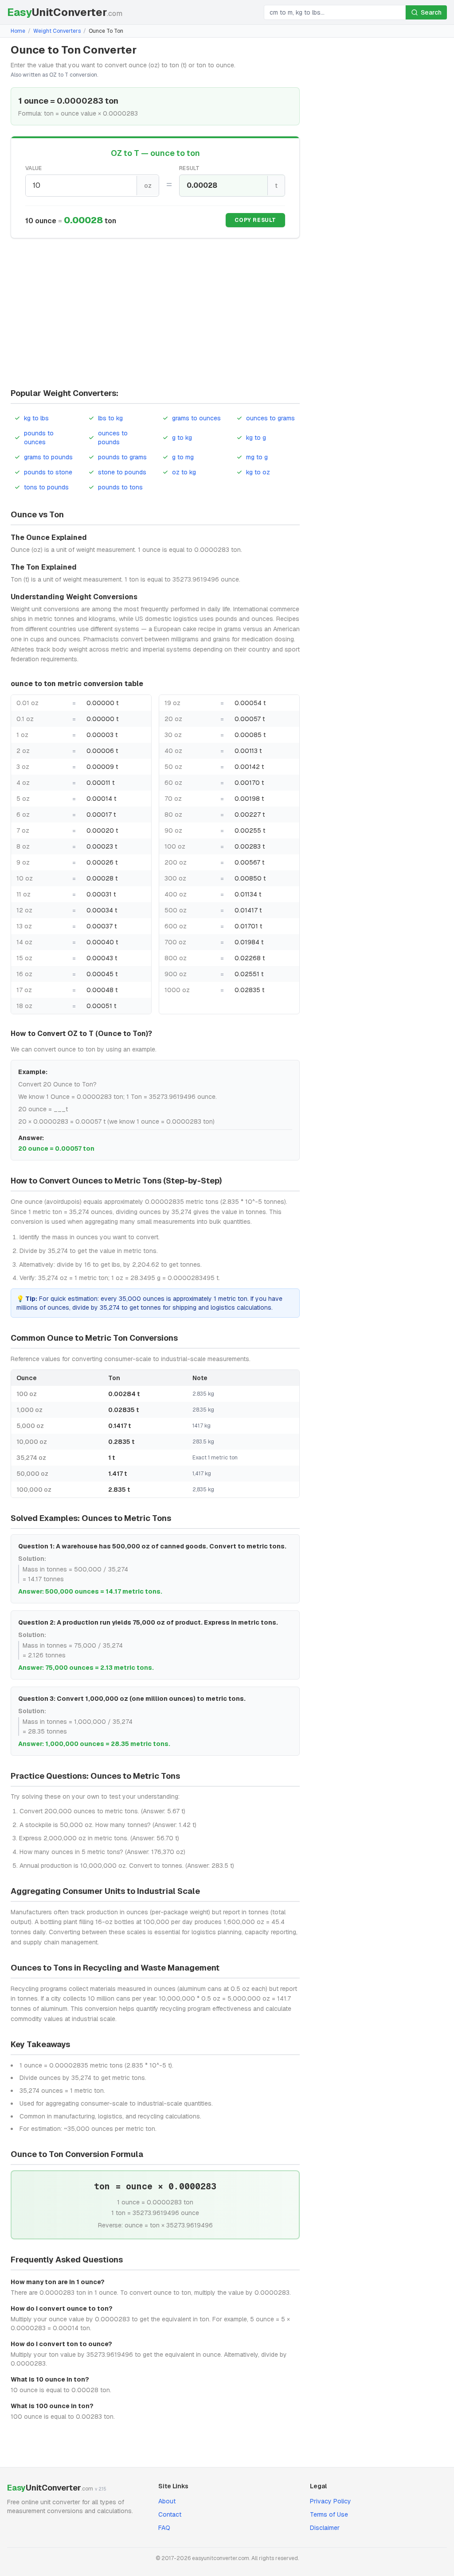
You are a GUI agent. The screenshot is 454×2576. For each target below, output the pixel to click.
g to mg (183, 457)
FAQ (164, 2528)
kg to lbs (36, 418)
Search (431, 12)
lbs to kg (110, 418)
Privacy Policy (331, 2501)
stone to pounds (122, 472)
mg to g (257, 457)
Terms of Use (329, 2514)
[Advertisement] (155, 314)
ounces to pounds (113, 438)
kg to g (256, 438)
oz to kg (184, 472)
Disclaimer (325, 2528)
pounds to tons (120, 487)
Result (190, 168)
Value (34, 168)
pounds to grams (122, 457)
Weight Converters (57, 31)
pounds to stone (48, 472)
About (167, 2501)
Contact (170, 2514)
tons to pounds (46, 487)
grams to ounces (196, 418)
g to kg (182, 438)
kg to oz (258, 472)
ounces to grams (270, 418)
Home (18, 31)
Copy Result (255, 220)
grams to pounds (48, 457)
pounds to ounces (39, 438)
